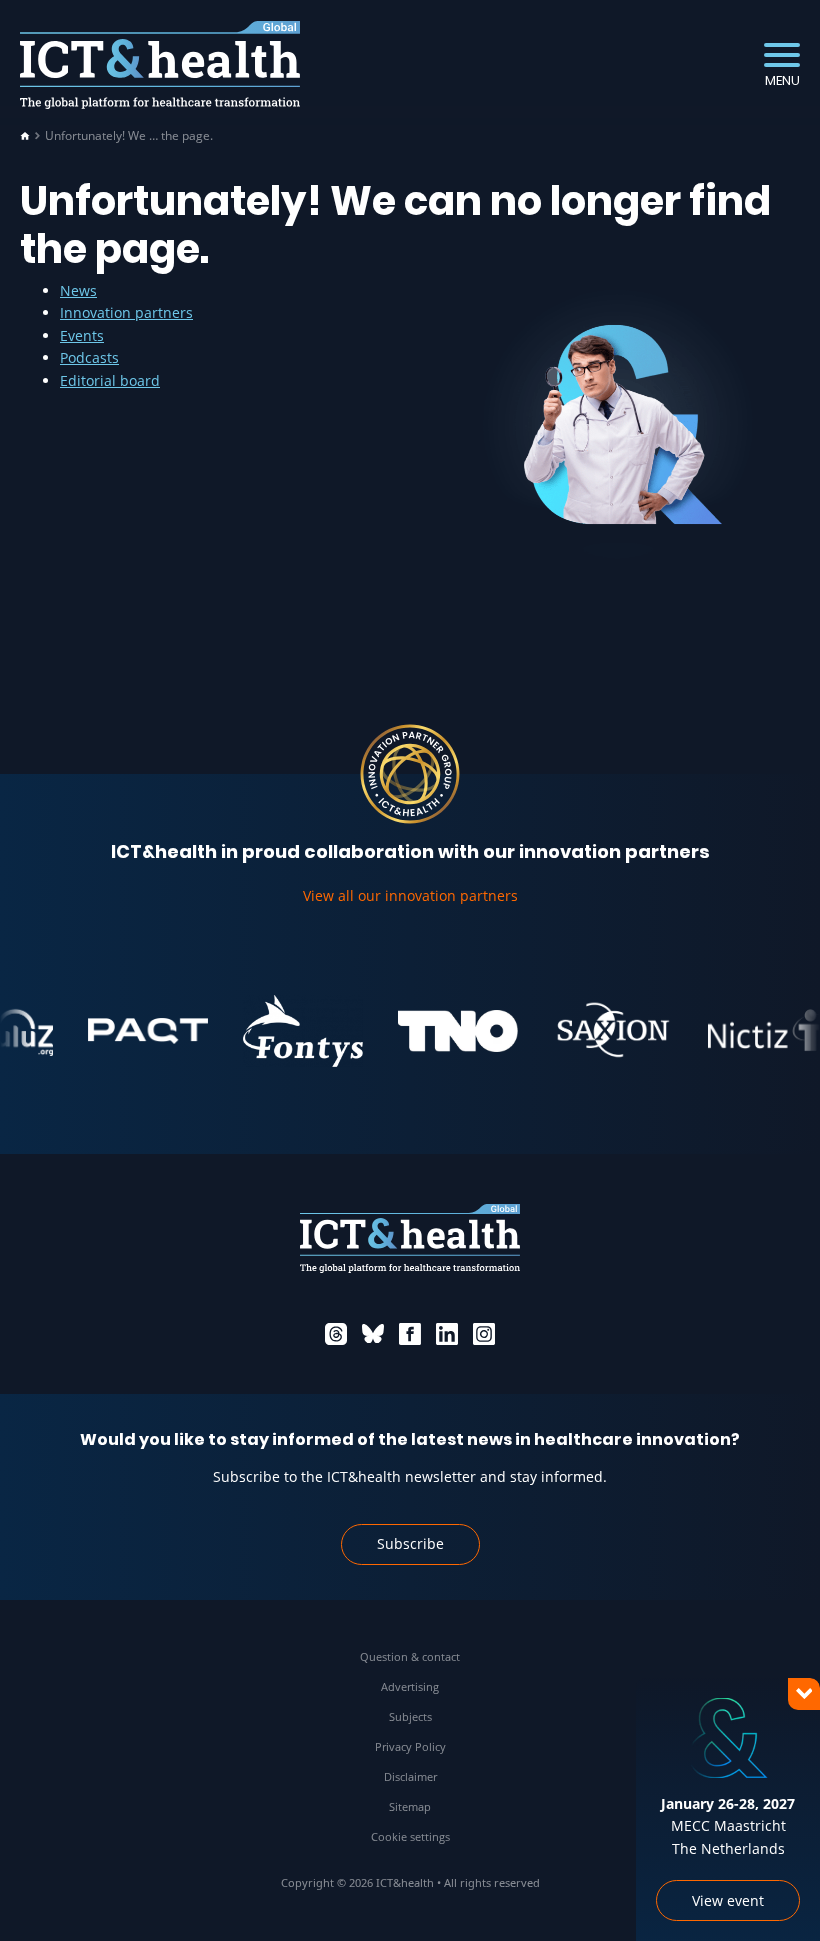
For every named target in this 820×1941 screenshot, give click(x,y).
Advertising (410, 1686)
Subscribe (410, 1543)
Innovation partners (126, 312)
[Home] (25, 136)
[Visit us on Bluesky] (373, 1334)
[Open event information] (770, 1891)
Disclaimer (410, 1776)
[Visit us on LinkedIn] (447, 1334)
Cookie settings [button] (410, 1836)
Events (82, 335)
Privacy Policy (410, 1746)
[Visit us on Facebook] (410, 1334)
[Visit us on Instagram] (484, 1334)
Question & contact (410, 1656)
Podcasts (89, 357)
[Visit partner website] (130, 1031)
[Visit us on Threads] (336, 1334)
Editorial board (110, 380)
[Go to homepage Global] (160, 65)
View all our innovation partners (410, 895)
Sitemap (410, 1806)
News (78, 290)
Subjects (410, 1716)
